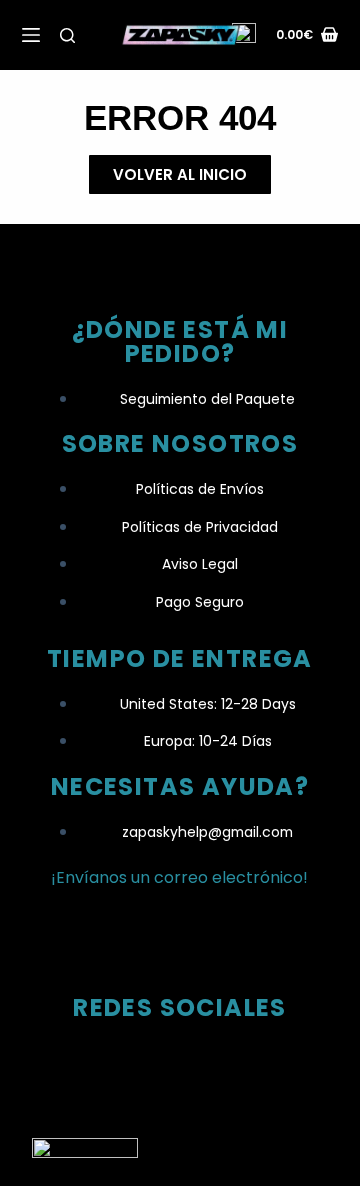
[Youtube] (259, 1065)
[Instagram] (101, 1065)
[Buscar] (67, 35)
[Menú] (31, 35)
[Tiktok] (180, 1065)
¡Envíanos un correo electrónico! (179, 877)
